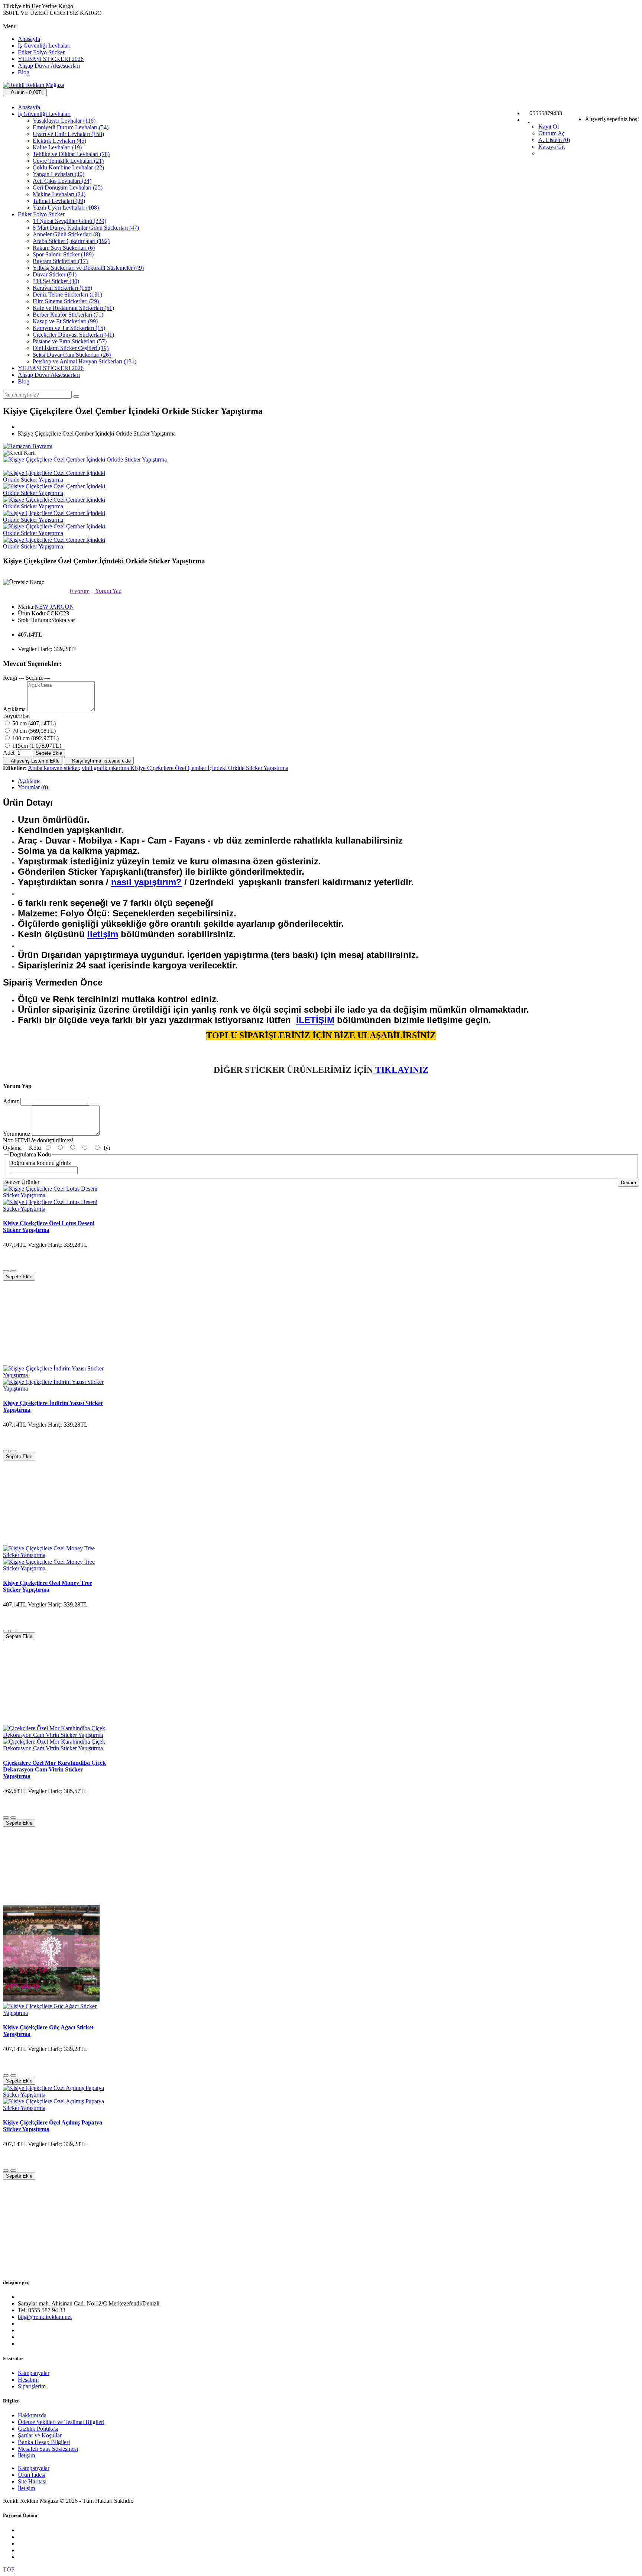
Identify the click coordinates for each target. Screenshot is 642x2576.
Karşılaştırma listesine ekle (101, 761)
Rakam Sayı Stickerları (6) (64, 248)
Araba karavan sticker (53, 768)
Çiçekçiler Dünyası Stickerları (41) (73, 335)
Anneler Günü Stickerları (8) (66, 234)
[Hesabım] (529, 120)
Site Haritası (32, 2481)
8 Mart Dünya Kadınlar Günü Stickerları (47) (86, 228)
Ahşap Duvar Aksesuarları (49, 66)
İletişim (26, 2455)
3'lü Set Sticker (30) (56, 281)
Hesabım (28, 2380)
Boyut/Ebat (16, 716)
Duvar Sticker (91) (55, 274)
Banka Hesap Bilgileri (44, 2442)
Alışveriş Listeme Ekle (35, 761)
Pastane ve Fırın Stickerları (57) (70, 341)
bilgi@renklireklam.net (45, 2317)
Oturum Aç (552, 133)
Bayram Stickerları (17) (60, 261)
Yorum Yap (108, 591)
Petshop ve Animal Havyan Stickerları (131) (85, 361)
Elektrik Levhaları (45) (59, 141)
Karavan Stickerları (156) (62, 288)
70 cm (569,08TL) (33, 731)
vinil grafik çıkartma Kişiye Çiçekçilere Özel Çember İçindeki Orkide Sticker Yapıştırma (185, 768)
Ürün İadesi (32, 2475)
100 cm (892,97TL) (35, 738)
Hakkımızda (32, 2415)
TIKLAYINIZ (401, 1070)
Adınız (11, 1101)
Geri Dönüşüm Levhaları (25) (68, 187)
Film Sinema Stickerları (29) (66, 301)
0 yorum (80, 591)
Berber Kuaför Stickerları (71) (68, 315)
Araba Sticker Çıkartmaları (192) (71, 241)
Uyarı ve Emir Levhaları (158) (68, 134)
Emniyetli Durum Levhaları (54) (71, 127)
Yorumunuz (17, 1134)
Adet (9, 753)
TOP (9, 2569)
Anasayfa (29, 39)
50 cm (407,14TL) (33, 723)
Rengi (10, 678)
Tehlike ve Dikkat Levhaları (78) (71, 154)
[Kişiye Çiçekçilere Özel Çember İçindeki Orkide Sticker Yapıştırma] (85, 459)
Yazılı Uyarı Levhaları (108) (66, 208)
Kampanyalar (34, 2373)
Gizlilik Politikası (38, 2429)
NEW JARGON (54, 607)
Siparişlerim (32, 2386)
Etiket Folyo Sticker (41, 52)
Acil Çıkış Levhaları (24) (62, 181)
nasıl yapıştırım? (146, 882)
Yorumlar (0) (33, 787)
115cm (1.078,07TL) (36, 746)
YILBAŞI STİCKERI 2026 (51, 59)
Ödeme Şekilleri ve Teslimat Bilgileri (61, 2422)
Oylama (12, 1148)
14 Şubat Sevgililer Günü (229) (69, 221)
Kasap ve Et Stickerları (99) (65, 321)
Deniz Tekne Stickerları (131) (67, 295)
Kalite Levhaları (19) (57, 147)
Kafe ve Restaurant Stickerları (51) (73, 308)
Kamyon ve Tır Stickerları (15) (69, 328)
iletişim (103, 934)
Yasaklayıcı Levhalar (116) (64, 121)
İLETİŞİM (315, 1020)
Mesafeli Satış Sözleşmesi (48, 2449)
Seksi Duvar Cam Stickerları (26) (72, 355)
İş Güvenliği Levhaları (44, 46)
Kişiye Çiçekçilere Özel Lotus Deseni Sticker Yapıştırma (49, 1226)
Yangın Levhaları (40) (59, 174)
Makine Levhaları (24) (59, 194)
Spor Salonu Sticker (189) (63, 254)
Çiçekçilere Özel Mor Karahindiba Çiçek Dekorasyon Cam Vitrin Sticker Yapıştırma (54, 1769)
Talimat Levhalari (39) (59, 201)
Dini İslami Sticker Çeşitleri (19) (71, 348)
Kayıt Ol (549, 127)
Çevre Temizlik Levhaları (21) (68, 161)
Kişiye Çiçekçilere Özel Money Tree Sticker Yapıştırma (48, 1586)
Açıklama (14, 709)
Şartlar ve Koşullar (40, 2435)
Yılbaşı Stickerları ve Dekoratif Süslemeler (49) (88, 268)
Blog (24, 72)
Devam (628, 1183)
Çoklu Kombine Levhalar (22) (68, 167)
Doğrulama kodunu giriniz (40, 1163)
